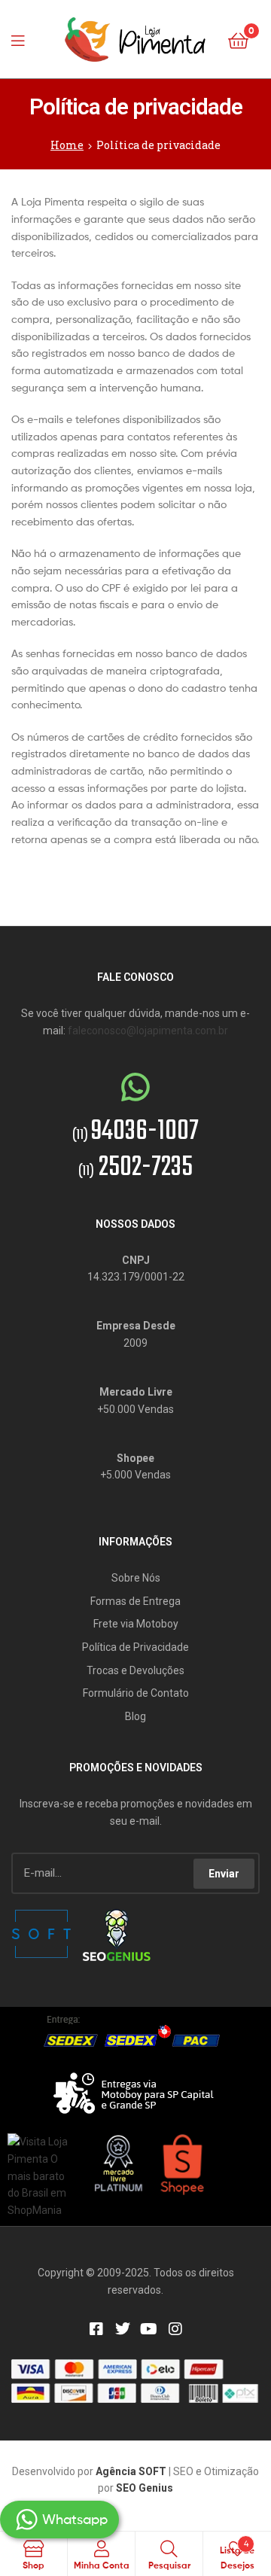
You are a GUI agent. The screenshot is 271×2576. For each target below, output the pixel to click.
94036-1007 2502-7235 (135, 1150)
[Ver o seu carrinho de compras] (238, 40)
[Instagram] (175, 2329)
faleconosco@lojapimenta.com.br (148, 1031)
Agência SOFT (131, 2471)
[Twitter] (123, 2329)
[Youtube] (149, 2329)
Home (67, 145)
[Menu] (23, 39)
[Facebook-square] (96, 2329)
